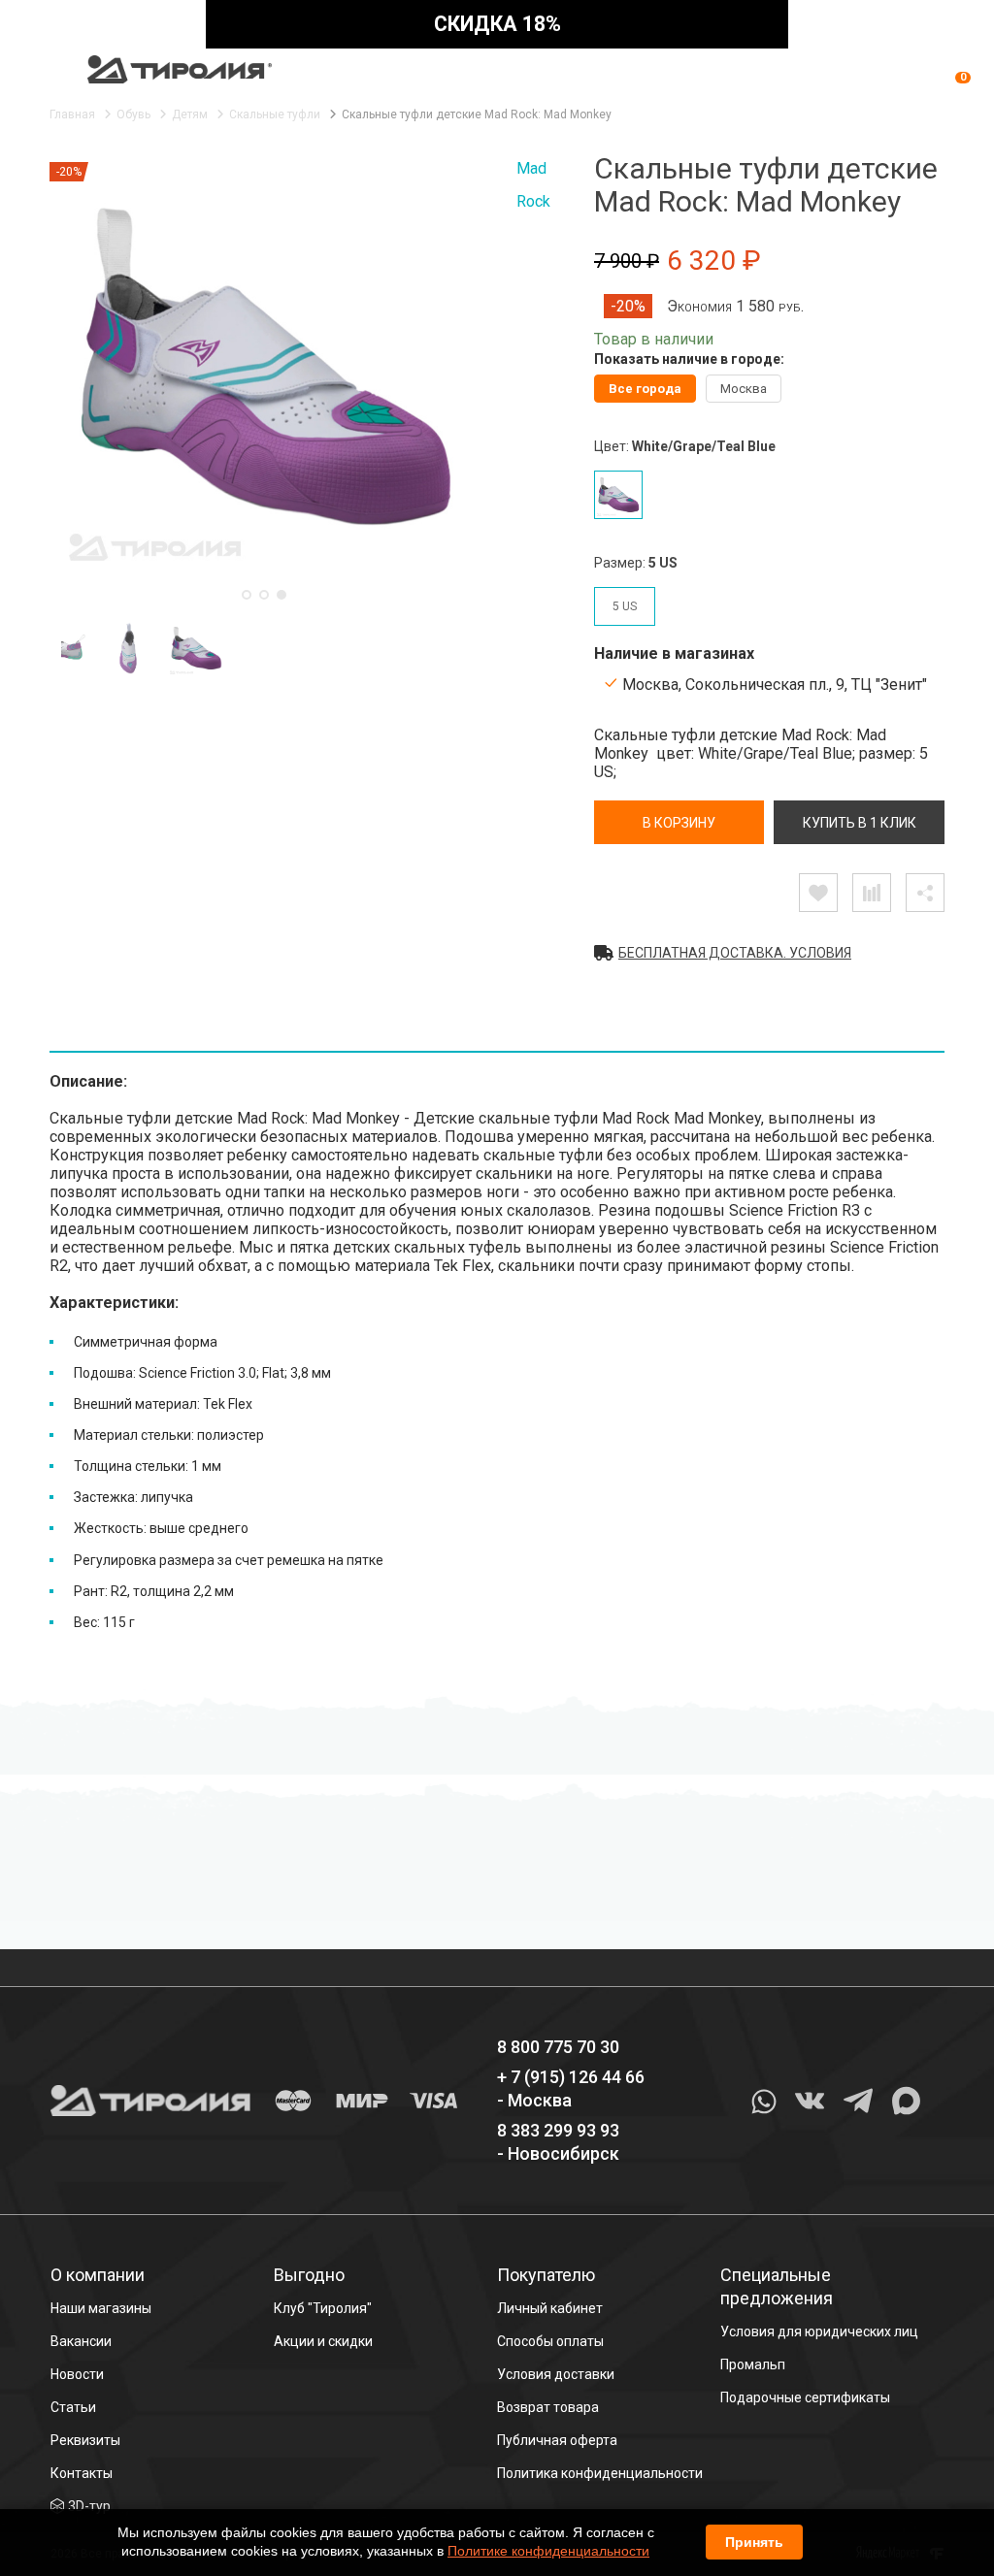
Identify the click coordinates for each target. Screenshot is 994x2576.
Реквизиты (85, 2440)
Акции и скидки (323, 2341)
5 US (625, 606)
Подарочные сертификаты (805, 2397)
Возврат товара (548, 2407)
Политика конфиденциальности (600, 2473)
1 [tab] (247, 595)
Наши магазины (101, 2308)
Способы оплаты (550, 2341)
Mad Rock (533, 185)
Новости (77, 2374)
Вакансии (81, 2341)
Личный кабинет (550, 2308)
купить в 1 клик (860, 823)
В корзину (679, 823)
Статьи (73, 2407)
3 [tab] (282, 595)
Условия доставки (556, 2374)
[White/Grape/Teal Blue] (618, 495)
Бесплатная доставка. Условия (735, 953)
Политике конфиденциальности (548, 2551)
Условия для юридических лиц (819, 2331)
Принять (754, 2542)
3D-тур (89, 2506)
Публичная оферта (557, 2440)
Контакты (82, 2473)
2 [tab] (264, 595)
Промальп (753, 2364)
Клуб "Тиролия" (323, 2308)
